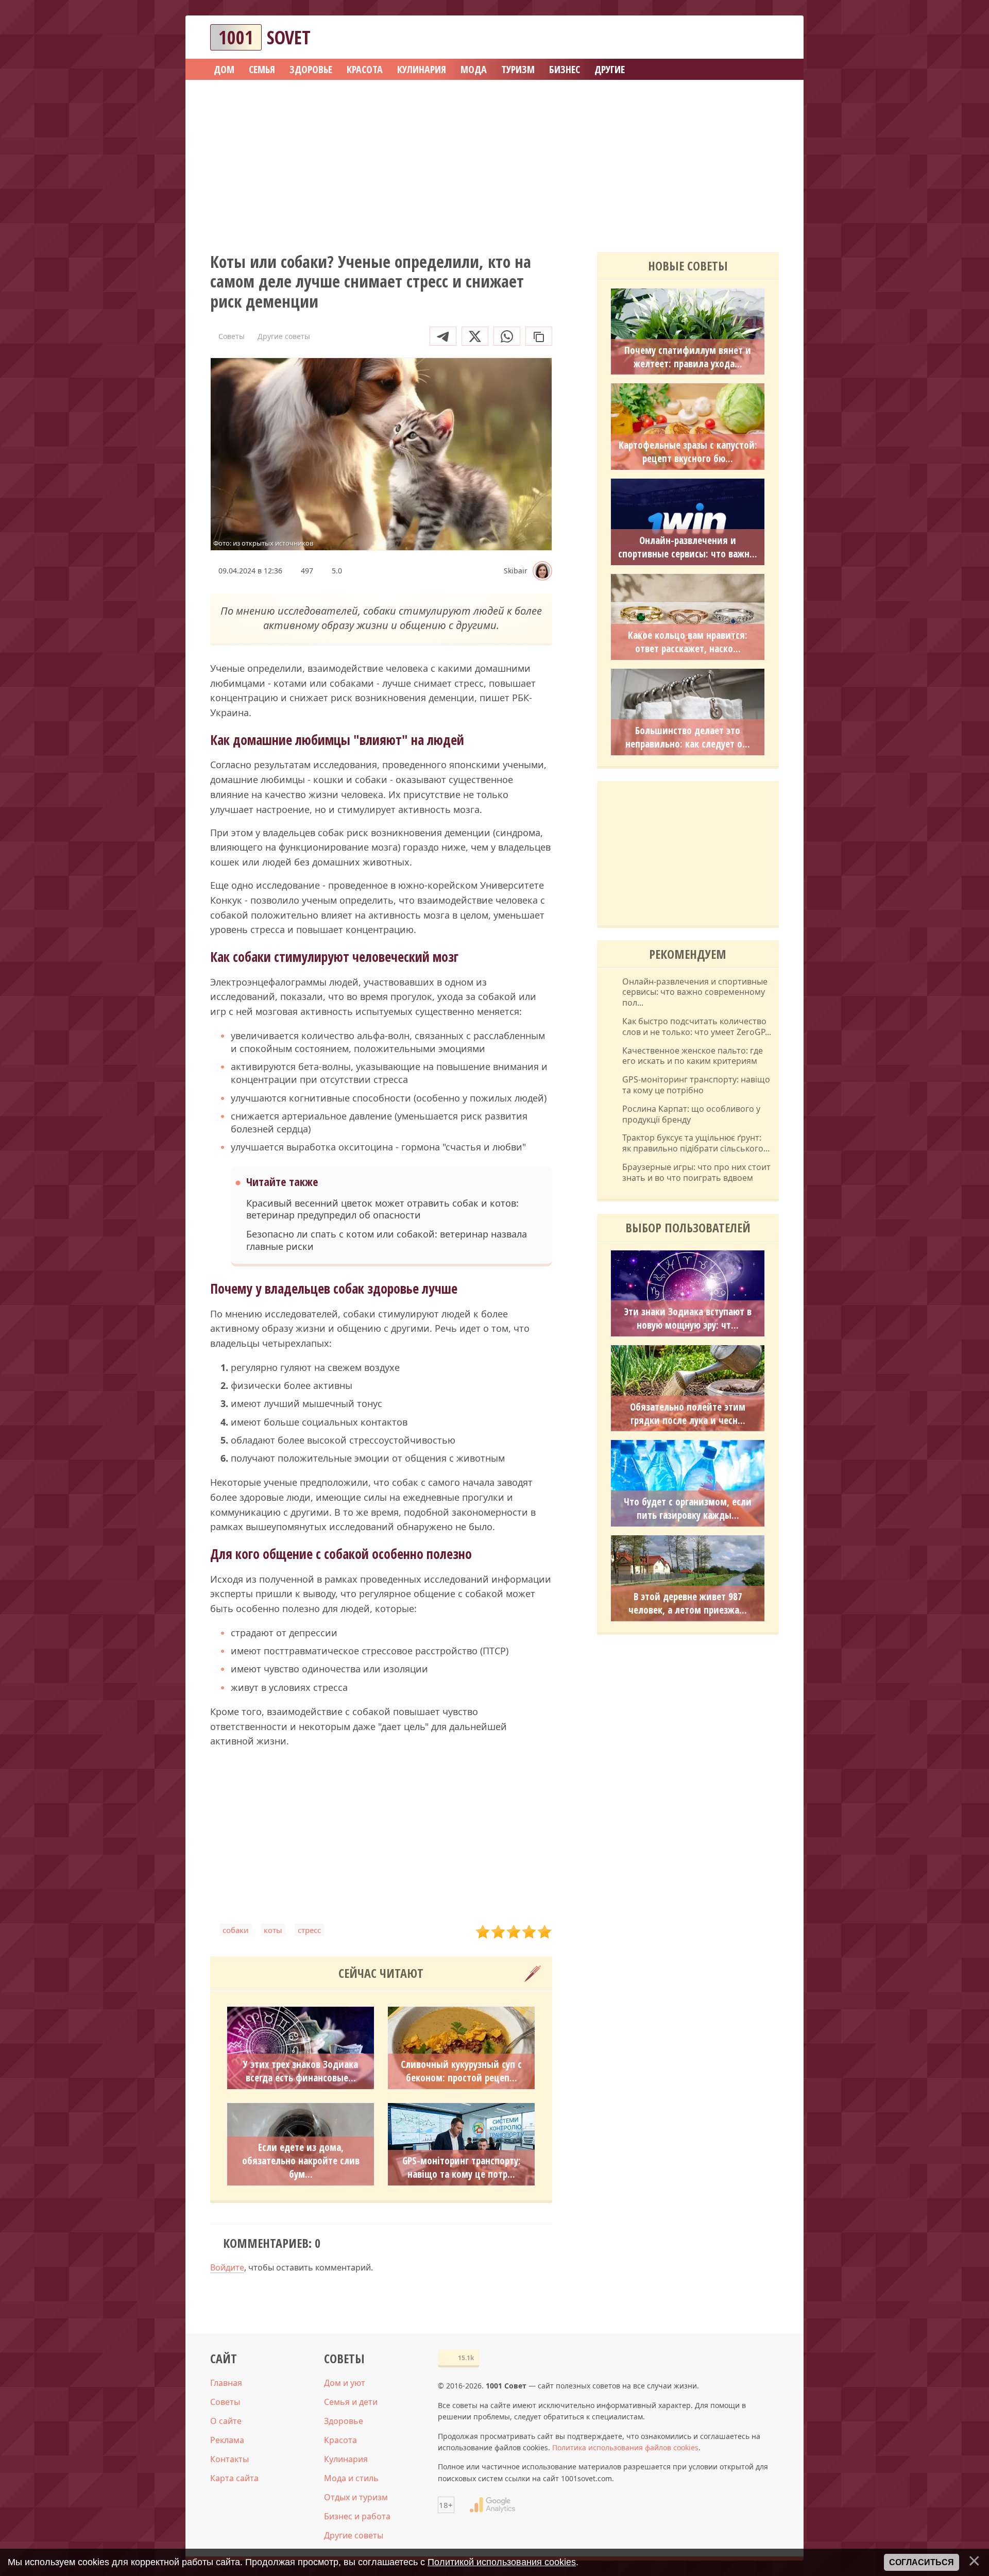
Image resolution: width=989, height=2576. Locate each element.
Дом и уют (345, 2383)
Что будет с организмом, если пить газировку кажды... (688, 1509)
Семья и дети (351, 2402)
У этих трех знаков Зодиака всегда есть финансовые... (301, 2071)
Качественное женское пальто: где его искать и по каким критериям (693, 1056)
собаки (236, 1930)
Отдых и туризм (356, 2497)
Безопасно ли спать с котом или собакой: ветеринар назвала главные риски (387, 1240)
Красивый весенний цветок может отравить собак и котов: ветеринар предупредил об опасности (382, 1209)
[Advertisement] (494, 162)
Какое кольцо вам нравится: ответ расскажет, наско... (688, 642)
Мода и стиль (351, 2478)
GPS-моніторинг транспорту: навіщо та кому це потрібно (696, 1085)
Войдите (227, 2267)
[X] (475, 336)
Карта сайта (234, 2478)
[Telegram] (443, 336)
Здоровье (344, 2421)
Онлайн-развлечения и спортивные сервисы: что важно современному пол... (695, 992)
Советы (225, 2402)
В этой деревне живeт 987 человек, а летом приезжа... (688, 1603)
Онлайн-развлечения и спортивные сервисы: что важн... (688, 547)
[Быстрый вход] (764, 37)
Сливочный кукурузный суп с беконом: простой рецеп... (461, 2071)
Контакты (229, 2459)
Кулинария (346, 2459)
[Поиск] (734, 37)
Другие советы (354, 2535)
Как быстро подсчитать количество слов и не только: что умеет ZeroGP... (697, 1027)
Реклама (227, 2440)
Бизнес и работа (357, 2516)
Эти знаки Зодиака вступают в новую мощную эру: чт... (688, 1318)
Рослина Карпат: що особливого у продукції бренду (691, 1114)
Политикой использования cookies (502, 2562)
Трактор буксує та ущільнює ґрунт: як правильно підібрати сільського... (696, 1143)
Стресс (309, 1930)
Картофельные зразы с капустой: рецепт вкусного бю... (688, 452)
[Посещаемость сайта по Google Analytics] (492, 2505)
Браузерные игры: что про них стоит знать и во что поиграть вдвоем (696, 1173)
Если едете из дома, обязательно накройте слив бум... (301, 2161)
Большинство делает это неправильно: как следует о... (688, 737)
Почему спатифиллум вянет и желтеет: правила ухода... (688, 357)
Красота (340, 2440)
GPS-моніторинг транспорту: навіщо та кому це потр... (462, 2167)
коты (273, 1930)
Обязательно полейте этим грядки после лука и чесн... (688, 1414)
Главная (226, 2383)
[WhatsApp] (507, 336)
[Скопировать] (539, 336)
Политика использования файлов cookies (625, 2447)
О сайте (226, 2421)
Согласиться (922, 2562)
